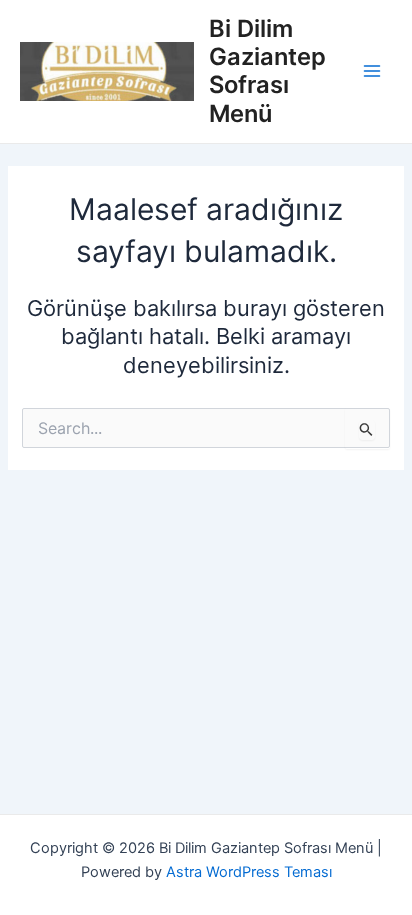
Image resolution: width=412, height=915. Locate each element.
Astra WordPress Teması (249, 872)
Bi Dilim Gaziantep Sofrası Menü (267, 71)
